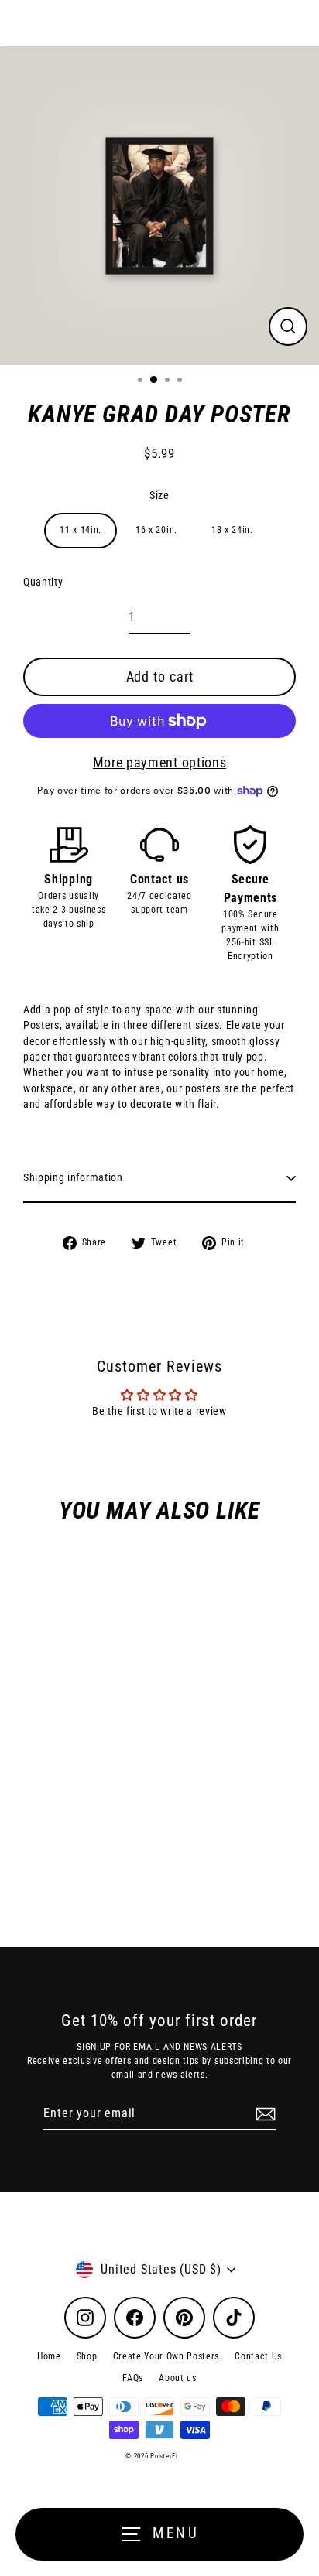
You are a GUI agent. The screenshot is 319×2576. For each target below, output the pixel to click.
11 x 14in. (81, 530)
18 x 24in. (232, 530)
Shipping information (73, 1177)
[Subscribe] (263, 2114)
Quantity (43, 582)
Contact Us (258, 2356)
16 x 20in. (156, 530)
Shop (87, 2356)
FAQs (133, 2378)
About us (177, 2378)
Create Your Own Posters (166, 2356)
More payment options (160, 762)
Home (49, 2356)
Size (159, 495)
